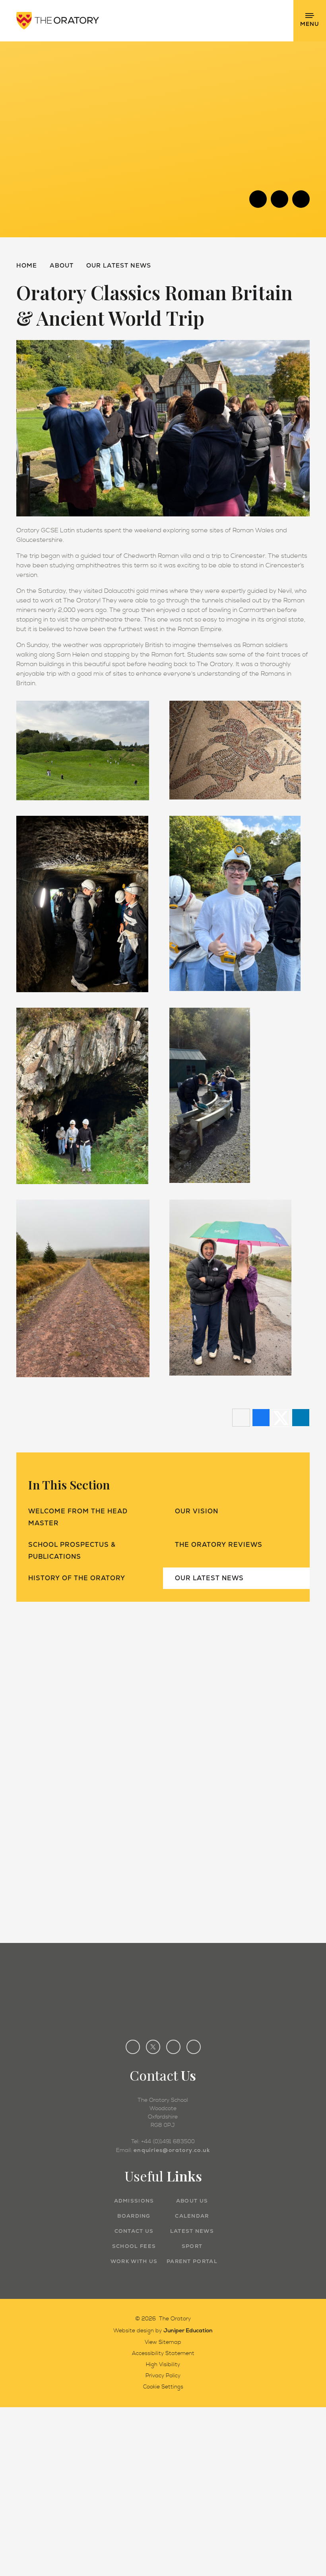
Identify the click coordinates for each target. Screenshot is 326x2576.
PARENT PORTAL (192, 2261)
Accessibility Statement (163, 2353)
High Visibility (163, 2365)
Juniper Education (188, 2330)
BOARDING (134, 2216)
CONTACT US (134, 2231)
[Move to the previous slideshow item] (258, 199)
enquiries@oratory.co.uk (172, 2150)
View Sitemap (163, 2342)
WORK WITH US (134, 2261)
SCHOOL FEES (134, 2246)
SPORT (192, 2246)
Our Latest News (119, 265)
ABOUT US (192, 2201)
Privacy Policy (163, 2376)
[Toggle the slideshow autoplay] (301, 199)
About (62, 265)
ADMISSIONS (134, 2201)
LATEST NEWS (192, 2231)
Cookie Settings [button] (163, 2387)
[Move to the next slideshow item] (279, 199)
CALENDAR (192, 2216)
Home (27, 265)
